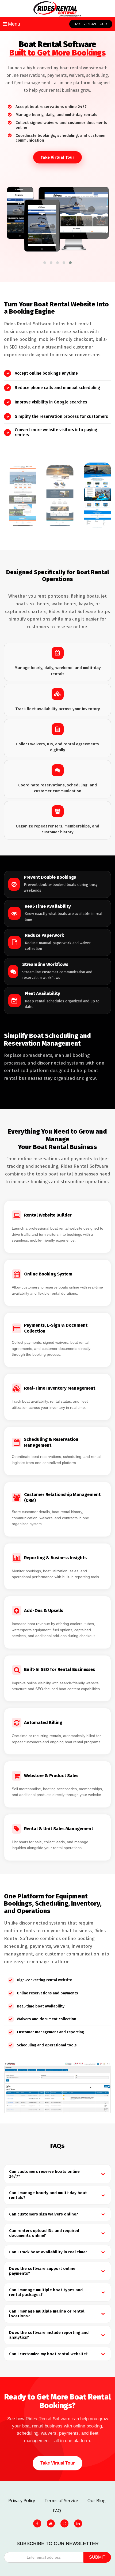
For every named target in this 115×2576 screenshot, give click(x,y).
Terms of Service (61, 2501)
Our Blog (97, 2501)
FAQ (57, 2511)
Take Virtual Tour (91, 24)
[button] (45, 263)
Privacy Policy (22, 2501)
